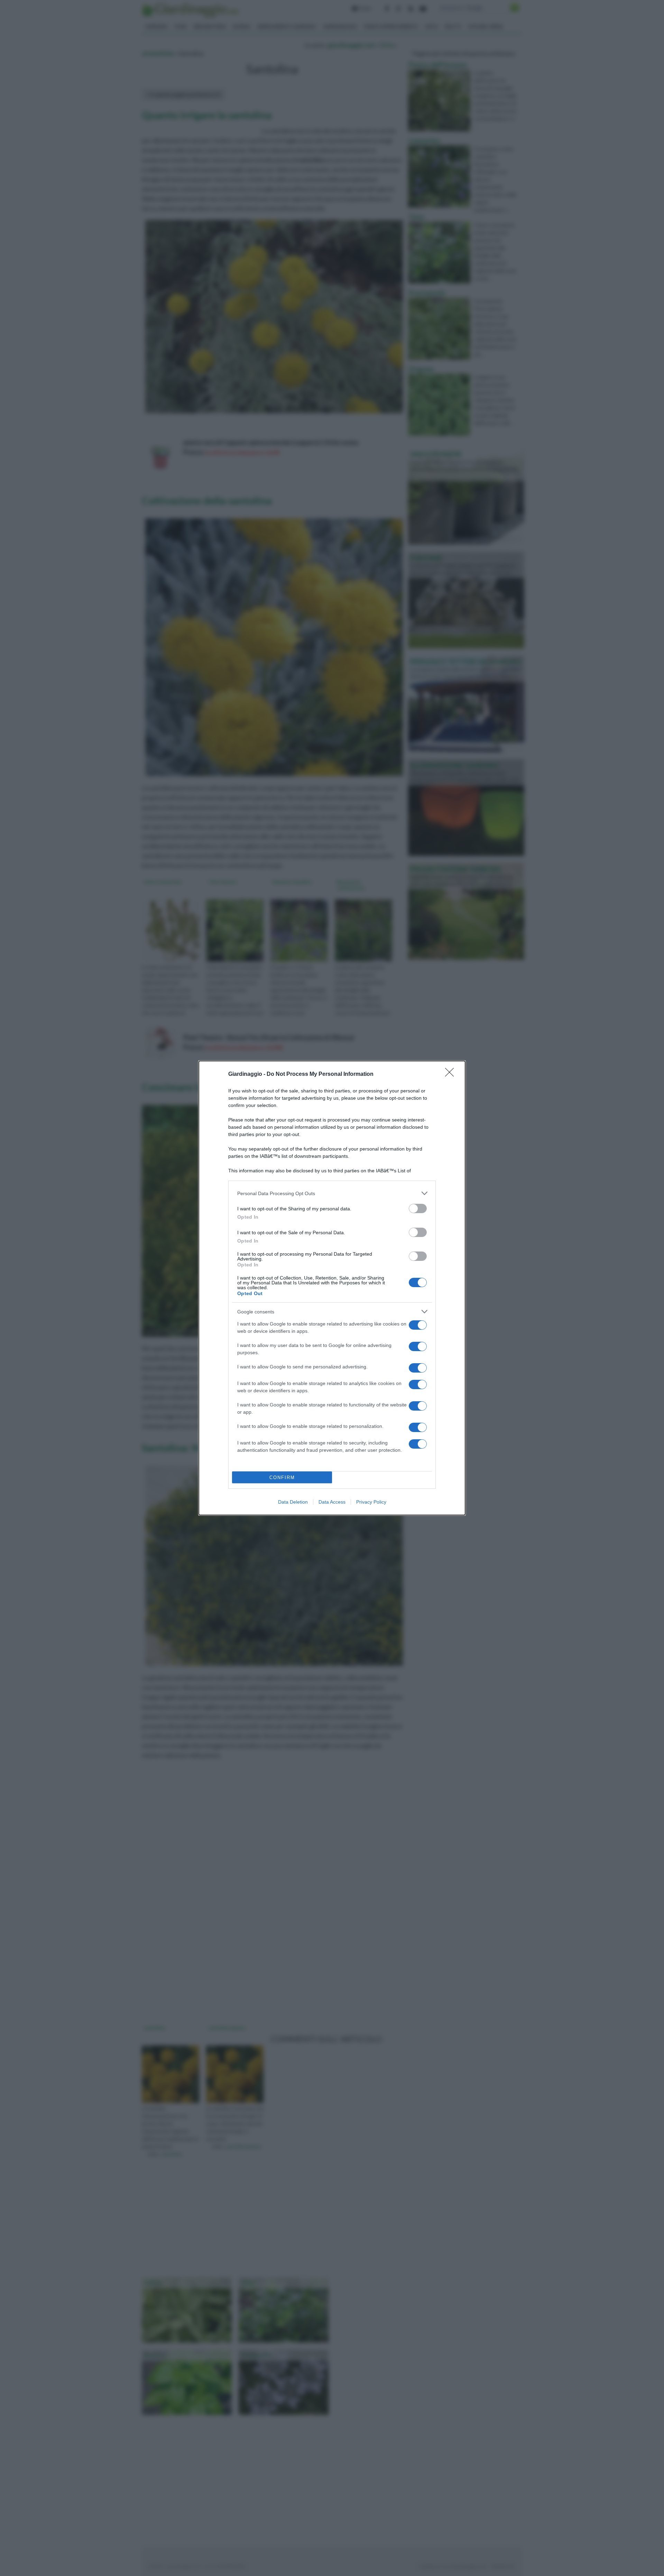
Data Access (332, 1502)
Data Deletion (293, 1502)
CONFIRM (282, 1478)
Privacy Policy (371, 1502)
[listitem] (332, 1193)
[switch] (418, 1208)
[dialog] (332, 1288)
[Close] (452, 1074)
